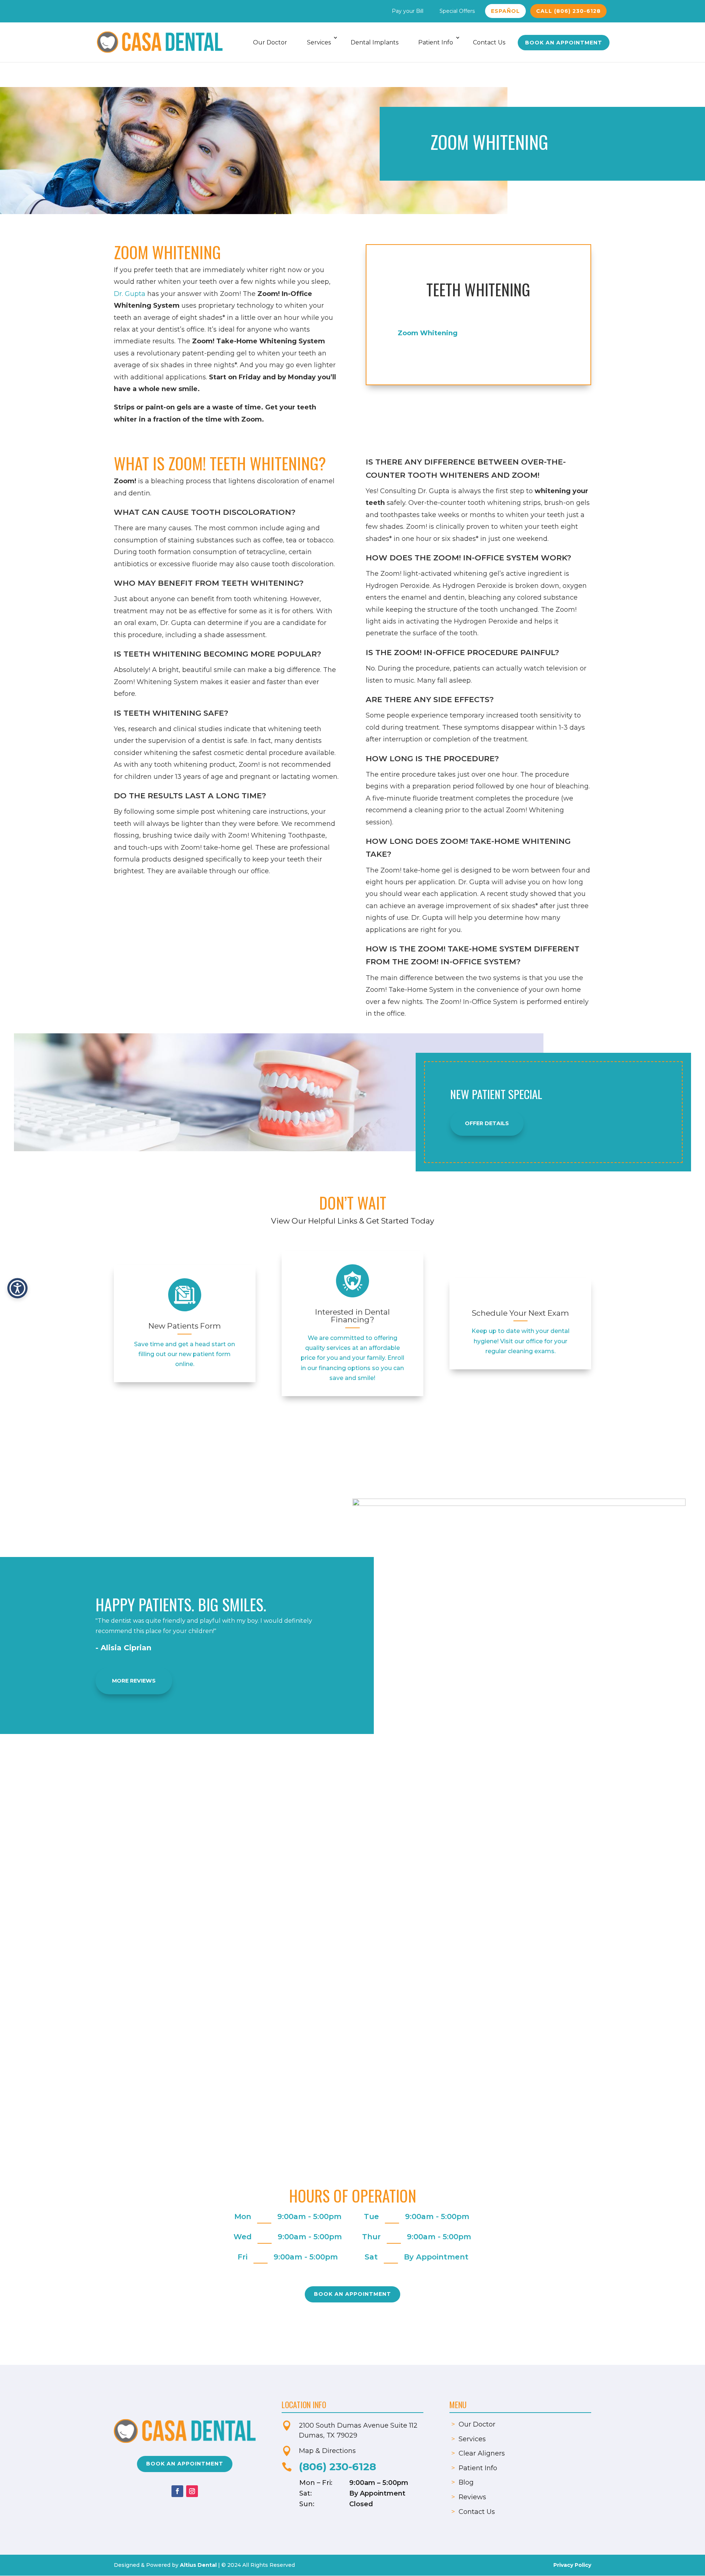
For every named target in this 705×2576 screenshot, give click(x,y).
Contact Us (489, 42)
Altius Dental (198, 2565)
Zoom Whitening (428, 333)
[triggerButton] (17, 1288)
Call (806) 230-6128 (568, 11)
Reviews (472, 2497)
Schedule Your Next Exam (520, 1313)
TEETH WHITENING (478, 289)
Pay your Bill (408, 11)
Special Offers (457, 11)
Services (319, 42)
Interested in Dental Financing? (352, 1316)
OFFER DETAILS (487, 1123)
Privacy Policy (572, 2565)
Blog (466, 2482)
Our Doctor (270, 42)
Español (505, 11)
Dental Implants (375, 42)
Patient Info (436, 42)
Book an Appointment (564, 43)
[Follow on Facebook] (177, 2491)
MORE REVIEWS (134, 1681)
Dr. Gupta (130, 294)
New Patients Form (185, 1326)
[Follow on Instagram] (192, 2491)
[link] (185, 1295)
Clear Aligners (482, 2453)
